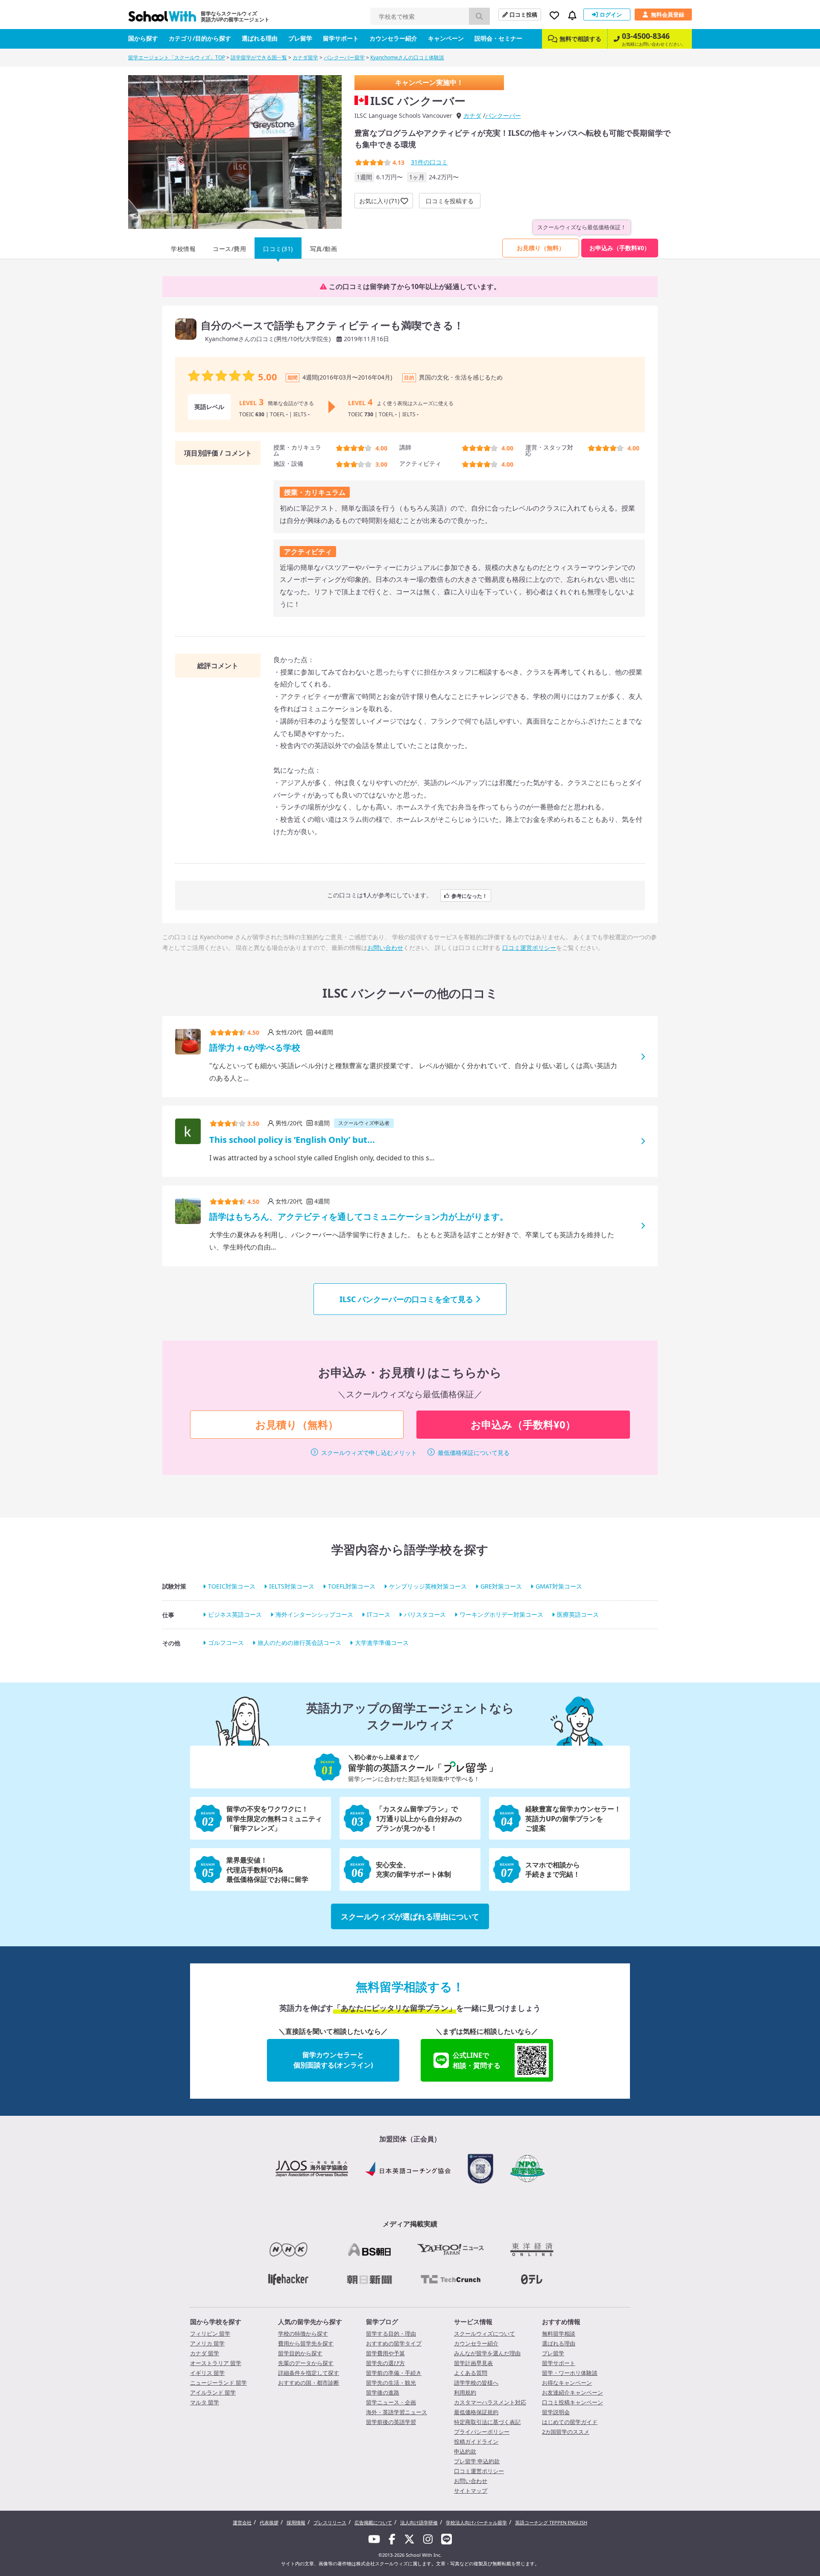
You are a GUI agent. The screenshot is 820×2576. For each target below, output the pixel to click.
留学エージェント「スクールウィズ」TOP (177, 57)
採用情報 (296, 2522)
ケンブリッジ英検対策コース (428, 1586)
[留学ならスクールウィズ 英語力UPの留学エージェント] (162, 19)
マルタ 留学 (205, 2402)
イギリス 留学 (207, 2373)
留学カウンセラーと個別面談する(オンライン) (333, 2060)
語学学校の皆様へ (476, 2383)
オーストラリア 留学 (216, 2363)
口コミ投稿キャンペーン (573, 2402)
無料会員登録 (668, 15)
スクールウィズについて (485, 2334)
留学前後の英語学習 (391, 2422)
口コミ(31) (278, 249)
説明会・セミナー (498, 38)
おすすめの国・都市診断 (309, 2383)
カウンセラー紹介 (393, 38)
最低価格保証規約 (476, 2412)
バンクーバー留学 (344, 57)
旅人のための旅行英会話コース (299, 1643)
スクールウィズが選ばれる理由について (410, 1916)
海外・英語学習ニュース (397, 2412)
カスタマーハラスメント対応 (490, 2402)
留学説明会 (556, 2412)
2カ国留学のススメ (566, 2432)
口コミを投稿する (450, 201)
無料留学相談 (559, 2334)
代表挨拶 (269, 2522)
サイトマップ (471, 2491)
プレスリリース (330, 2522)
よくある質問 (471, 2373)
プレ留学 (300, 38)
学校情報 (183, 249)
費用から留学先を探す (306, 2343)
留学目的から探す (300, 2353)
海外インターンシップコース (314, 1614)
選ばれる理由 (260, 38)
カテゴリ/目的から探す (200, 38)
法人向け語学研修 (419, 2522)
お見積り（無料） (541, 248)
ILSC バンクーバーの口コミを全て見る (406, 1299)
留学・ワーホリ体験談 (570, 2373)
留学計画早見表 (473, 2363)
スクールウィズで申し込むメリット (369, 1453)
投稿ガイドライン (476, 2442)
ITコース (379, 1614)
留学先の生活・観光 (391, 2383)
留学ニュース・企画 (391, 2402)
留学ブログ (382, 2322)
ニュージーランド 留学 (218, 2383)
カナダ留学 (305, 57)
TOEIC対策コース (232, 1586)
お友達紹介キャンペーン (573, 2392)
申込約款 (465, 2451)
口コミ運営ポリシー (529, 948)
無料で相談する (580, 39)
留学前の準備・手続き (394, 2373)
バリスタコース (425, 1614)
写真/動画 (324, 249)
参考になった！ (469, 895)
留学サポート (341, 38)
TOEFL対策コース (352, 1586)
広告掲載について (373, 2522)
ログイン (611, 15)
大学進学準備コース (382, 1643)
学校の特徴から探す (303, 2334)
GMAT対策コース (559, 1586)
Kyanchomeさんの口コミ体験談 (407, 57)
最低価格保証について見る (474, 1453)
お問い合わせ (385, 948)
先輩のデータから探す (306, 2363)
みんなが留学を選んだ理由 (487, 2353)
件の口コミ (429, 162)
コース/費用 (229, 249)
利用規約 (465, 2392)
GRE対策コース (501, 1586)
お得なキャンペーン (567, 2383)
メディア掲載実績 (410, 2224)
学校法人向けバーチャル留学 (476, 2522)
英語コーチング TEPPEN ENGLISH (551, 2522)
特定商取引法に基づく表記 (487, 2422)
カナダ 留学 (205, 2353)
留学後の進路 (383, 2392)
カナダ (472, 115)
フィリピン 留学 (210, 2334)
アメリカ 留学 (207, 2343)
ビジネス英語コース (235, 1614)
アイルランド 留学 (213, 2392)
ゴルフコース (226, 1643)
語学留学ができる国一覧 (259, 57)
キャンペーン (446, 38)
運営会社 (242, 2522)
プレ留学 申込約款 (477, 2461)
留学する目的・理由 (391, 2334)
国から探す (143, 38)
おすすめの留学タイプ (394, 2343)
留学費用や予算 (385, 2353)
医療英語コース (578, 1614)
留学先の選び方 (385, 2363)
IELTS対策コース (292, 1586)
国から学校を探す (216, 2322)
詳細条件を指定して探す (309, 2373)
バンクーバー (503, 115)
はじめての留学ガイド (570, 2422)
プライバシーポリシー (482, 2432)
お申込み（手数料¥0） (620, 248)
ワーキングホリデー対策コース (501, 1614)
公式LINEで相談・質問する (477, 2060)
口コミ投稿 (523, 15)
